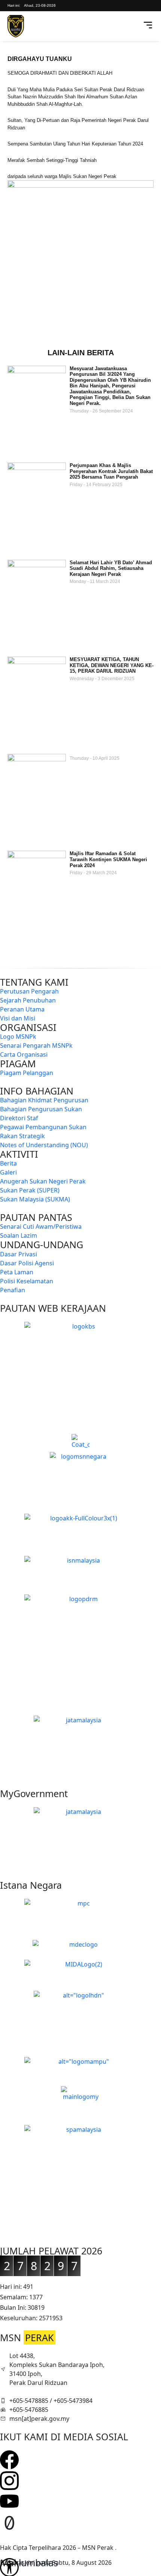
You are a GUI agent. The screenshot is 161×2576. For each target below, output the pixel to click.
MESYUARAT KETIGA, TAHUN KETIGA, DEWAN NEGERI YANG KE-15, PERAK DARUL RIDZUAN (112, 665)
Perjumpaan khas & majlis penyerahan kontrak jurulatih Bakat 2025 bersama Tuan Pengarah (111, 471)
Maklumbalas (29, 2563)
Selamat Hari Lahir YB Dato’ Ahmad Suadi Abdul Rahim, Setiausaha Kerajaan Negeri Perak (111, 568)
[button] (136, 26)
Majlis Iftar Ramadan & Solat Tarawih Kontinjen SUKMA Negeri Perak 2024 (108, 859)
